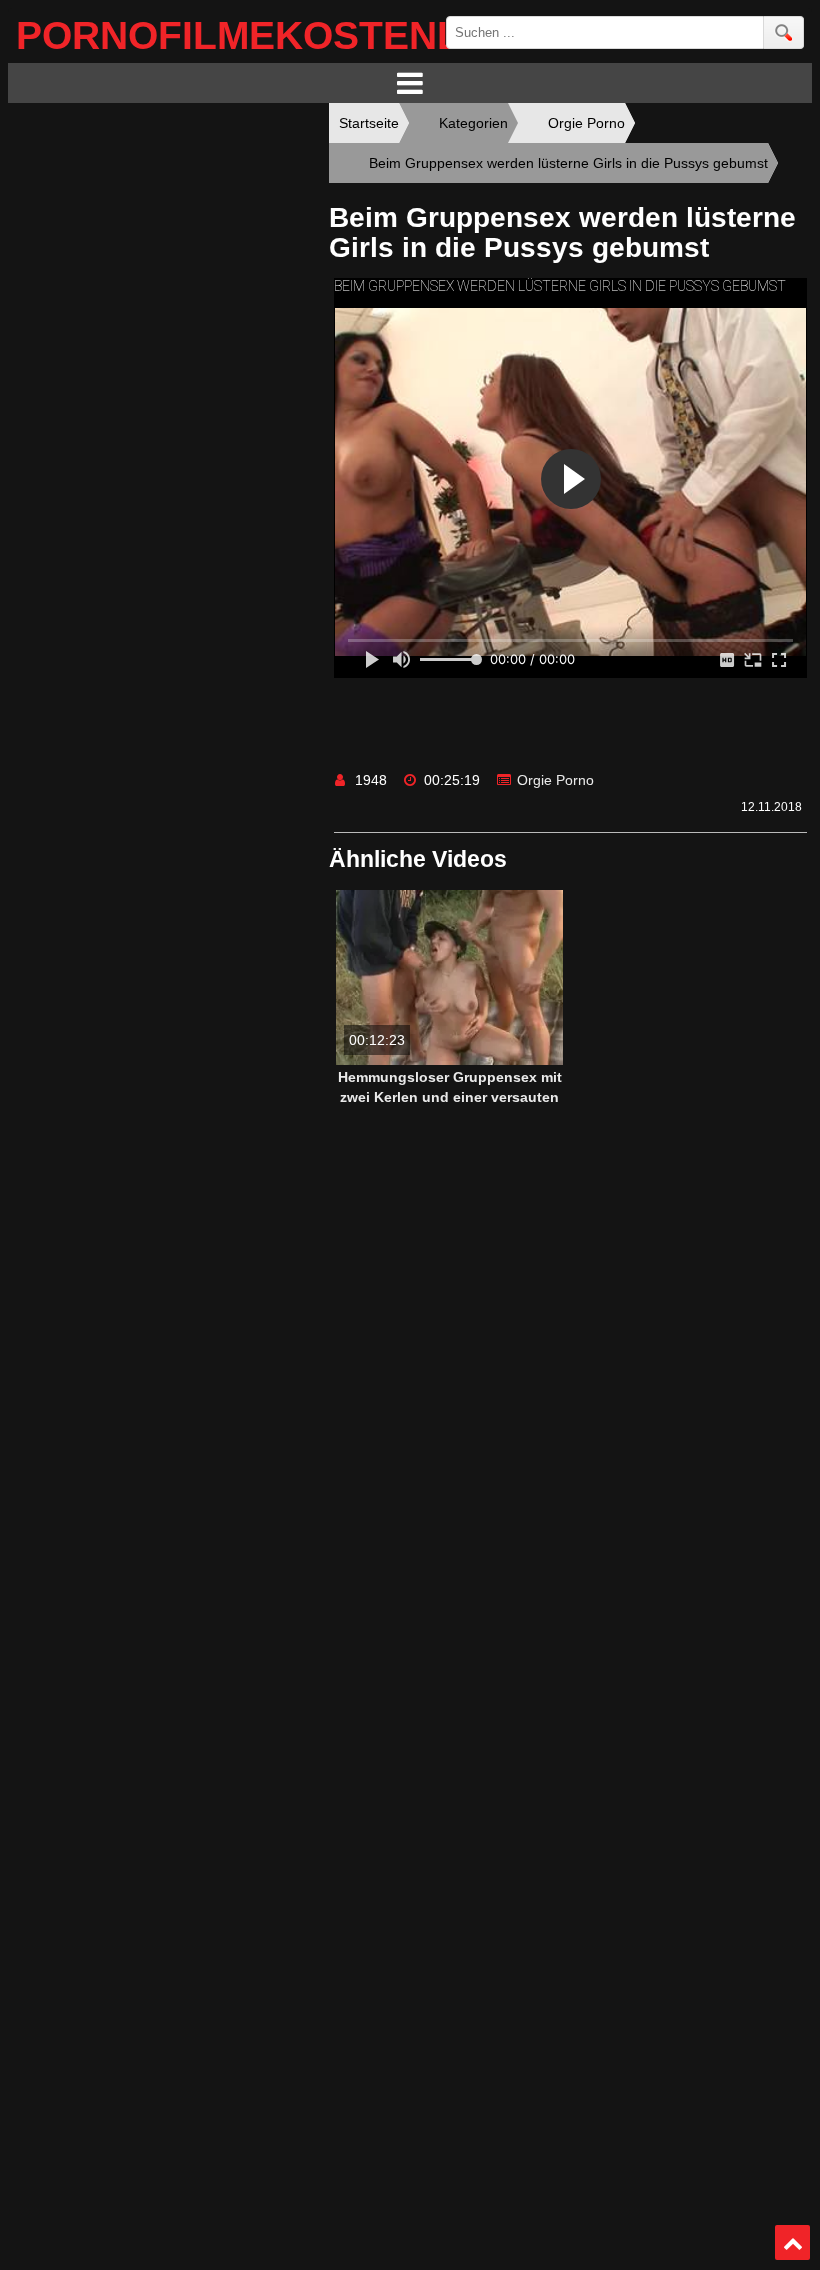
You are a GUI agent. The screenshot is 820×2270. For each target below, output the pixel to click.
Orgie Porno (555, 780)
